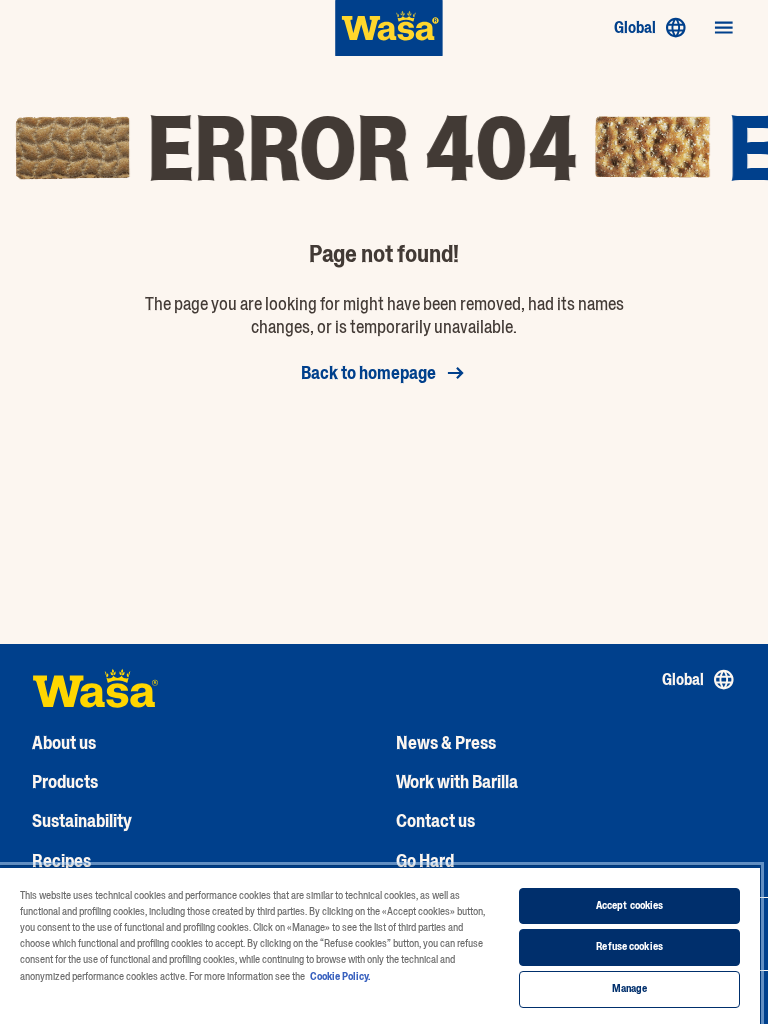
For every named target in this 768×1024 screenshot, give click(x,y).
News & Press (446, 743)
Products (65, 782)
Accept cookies (630, 905)
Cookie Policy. (340, 976)
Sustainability (82, 821)
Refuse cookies (629, 946)
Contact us (435, 821)
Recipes (61, 861)
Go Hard (425, 861)
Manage (630, 988)
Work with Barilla (457, 782)
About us (64, 743)
